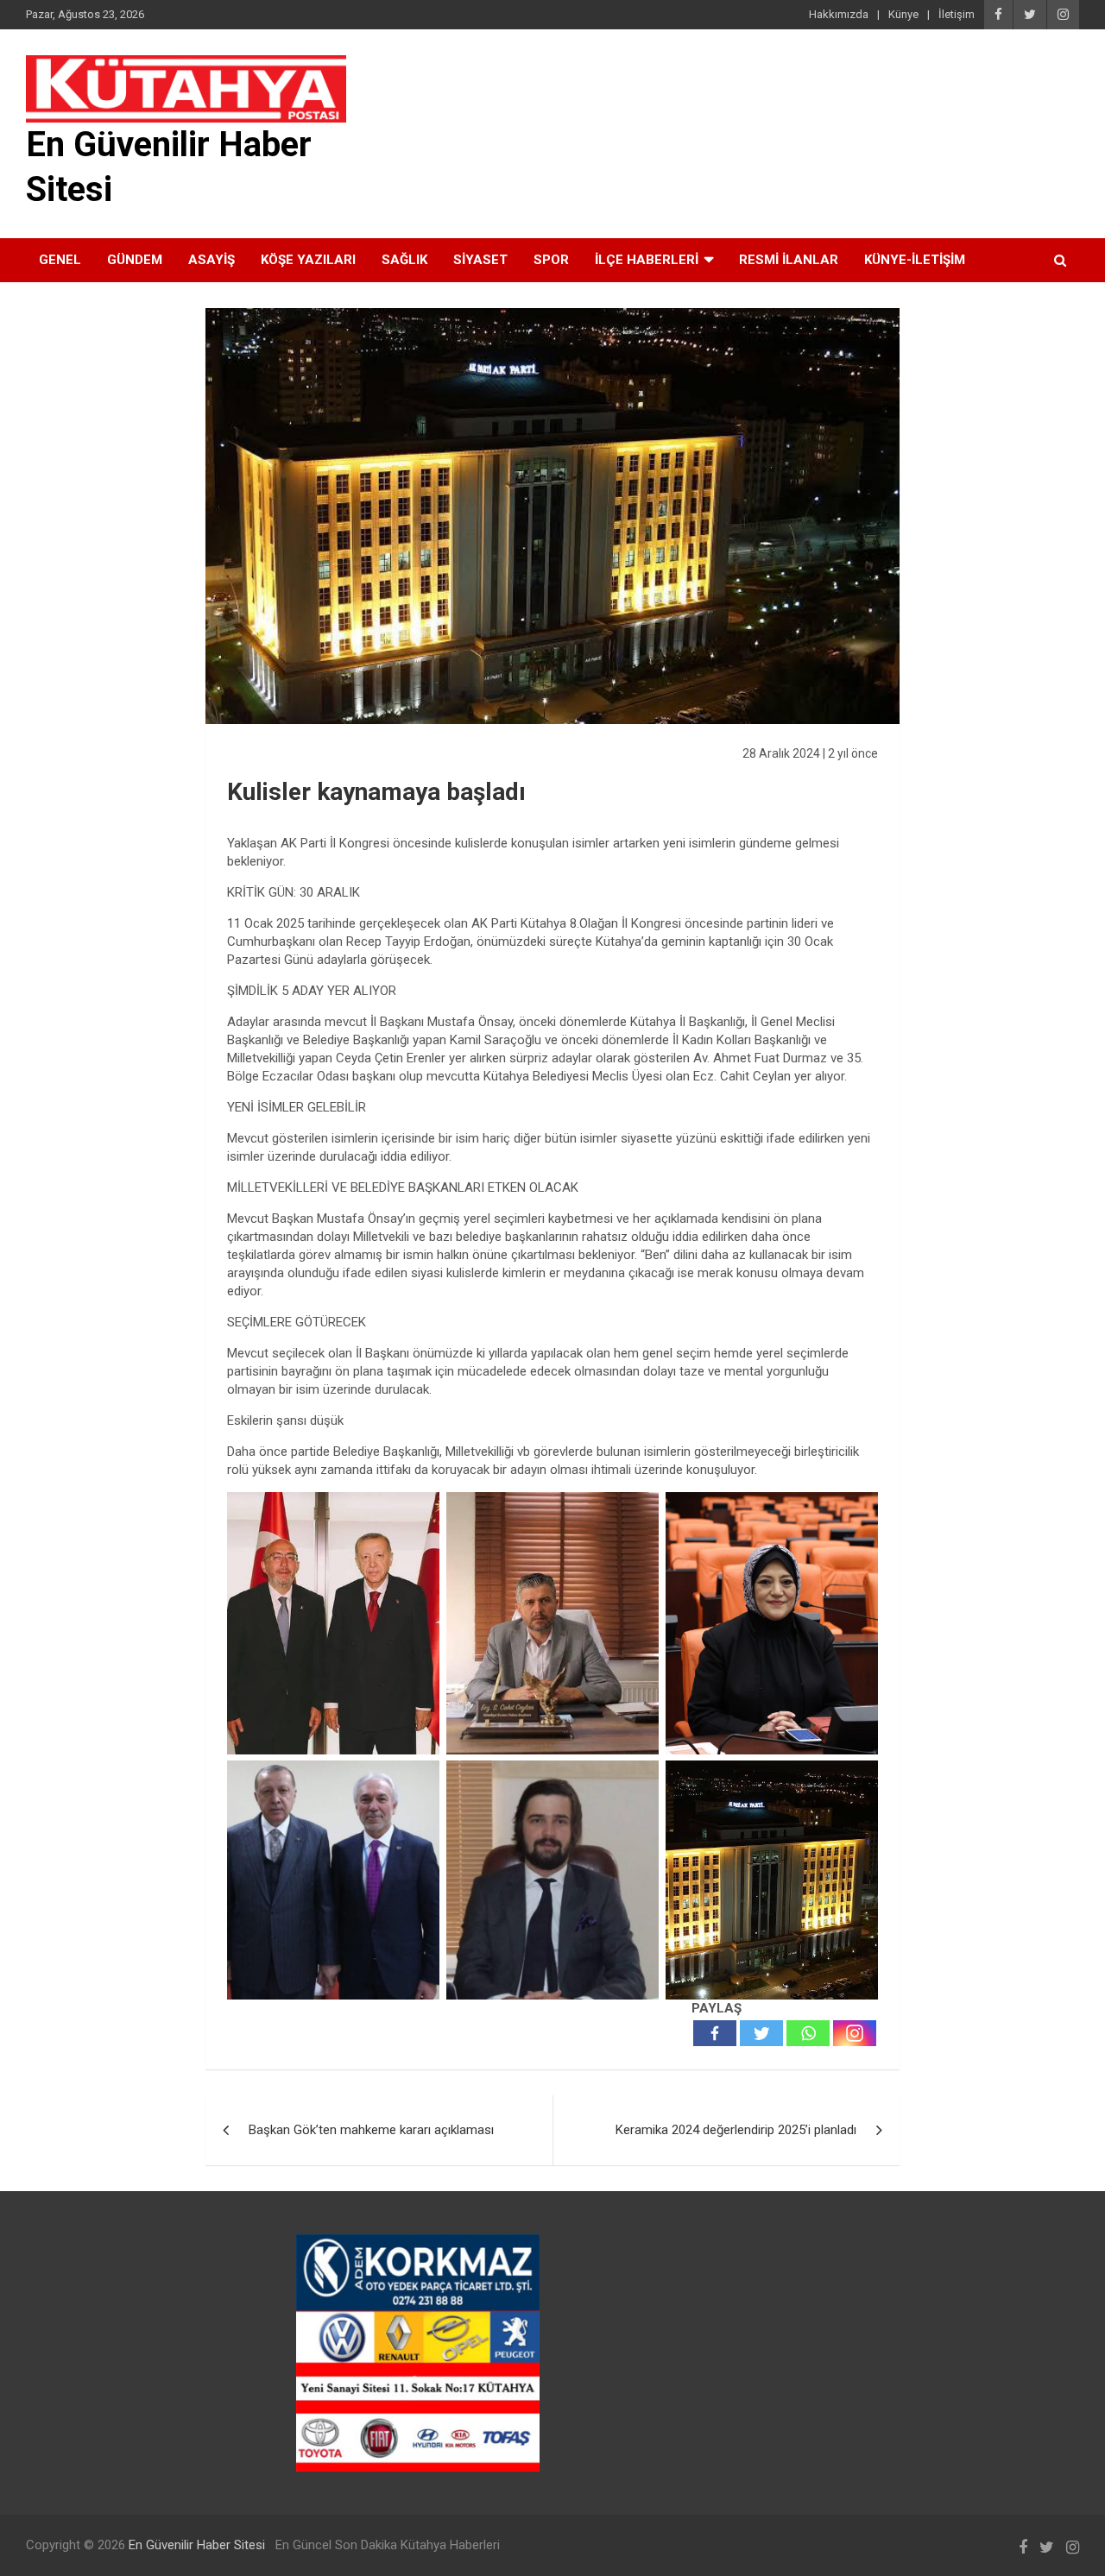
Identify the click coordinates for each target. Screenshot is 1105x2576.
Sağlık (404, 260)
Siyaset (480, 260)
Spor (551, 260)
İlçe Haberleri (647, 260)
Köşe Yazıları (308, 260)
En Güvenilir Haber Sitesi (197, 2545)
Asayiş (212, 260)
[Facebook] (715, 2033)
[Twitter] (761, 2033)
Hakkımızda (839, 14)
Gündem (135, 260)
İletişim (957, 14)
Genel (60, 260)
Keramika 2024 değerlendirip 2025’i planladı (736, 2130)
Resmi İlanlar (789, 260)
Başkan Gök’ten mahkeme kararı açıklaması (371, 2130)
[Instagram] (855, 2033)
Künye (903, 14)
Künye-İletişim (915, 260)
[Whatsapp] (808, 2033)
